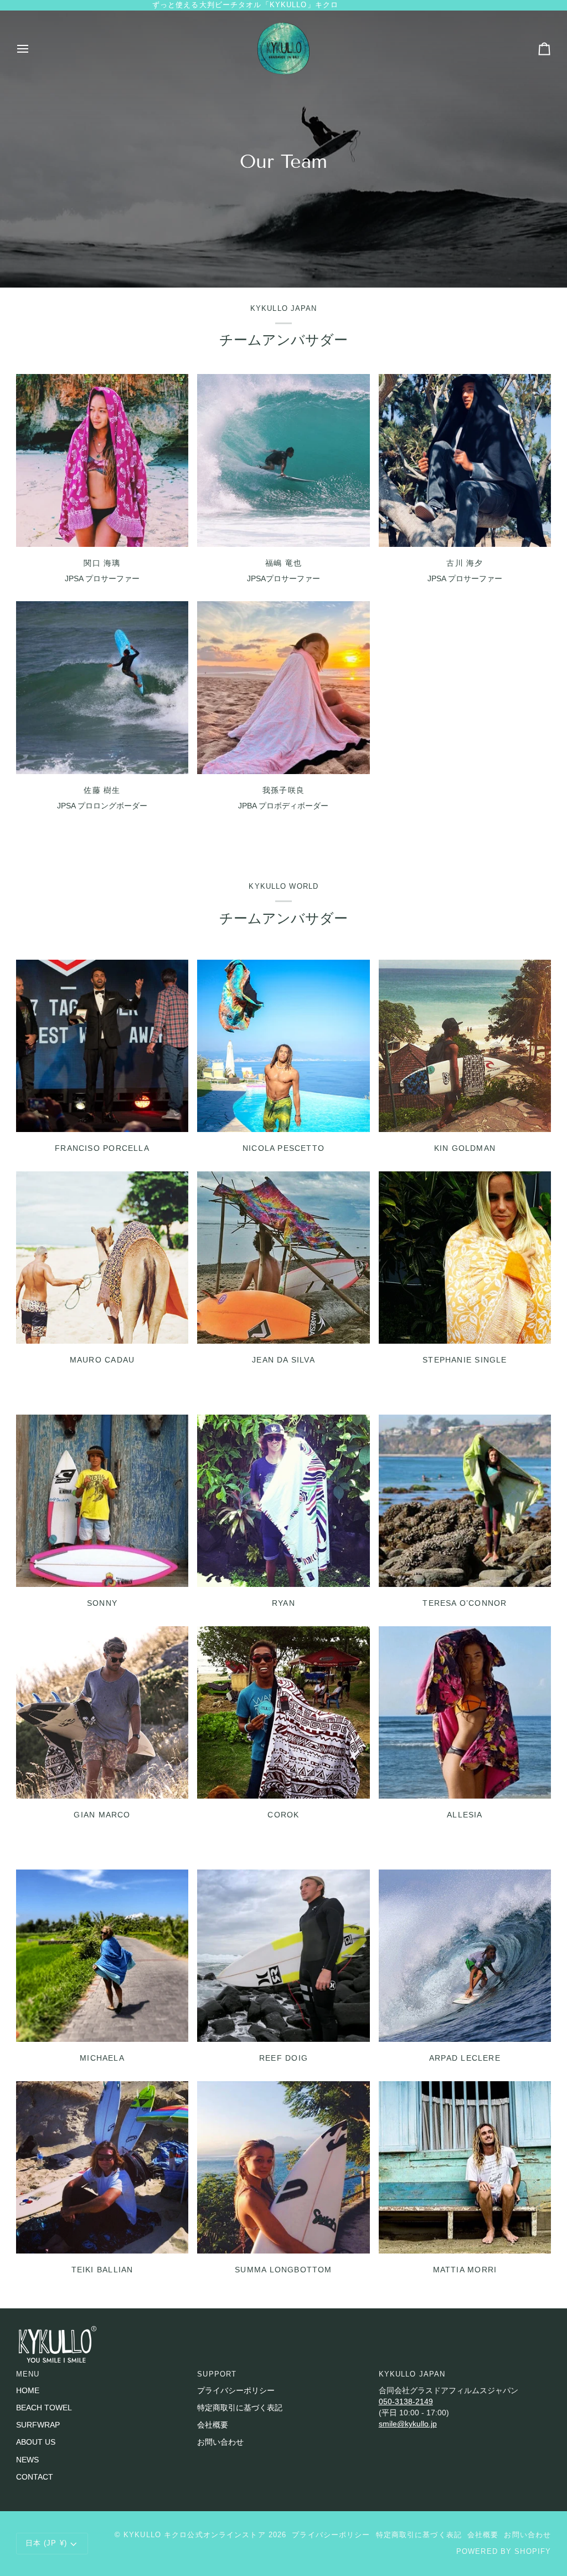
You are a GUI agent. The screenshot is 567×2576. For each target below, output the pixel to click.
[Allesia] (465, 1712)
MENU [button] (28, 2374)
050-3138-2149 (406, 2402)
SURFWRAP (38, 2425)
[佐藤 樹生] (102, 687)
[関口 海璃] (102, 460)
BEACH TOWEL (44, 2408)
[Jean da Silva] (283, 1258)
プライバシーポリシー (236, 2391)
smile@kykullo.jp (408, 2424)
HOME (28, 2391)
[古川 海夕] (465, 460)
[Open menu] (33, 49)
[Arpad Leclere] (465, 1956)
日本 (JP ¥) (46, 2543)
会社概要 (213, 2425)
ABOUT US (36, 2442)
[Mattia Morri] (465, 2167)
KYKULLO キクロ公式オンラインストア (195, 2535)
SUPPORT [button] (217, 2374)
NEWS (27, 2460)
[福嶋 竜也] (283, 460)
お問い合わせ (220, 2442)
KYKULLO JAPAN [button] (412, 2374)
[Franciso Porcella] (102, 1046)
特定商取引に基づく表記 (240, 2408)
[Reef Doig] (283, 1956)
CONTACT (35, 2477)
